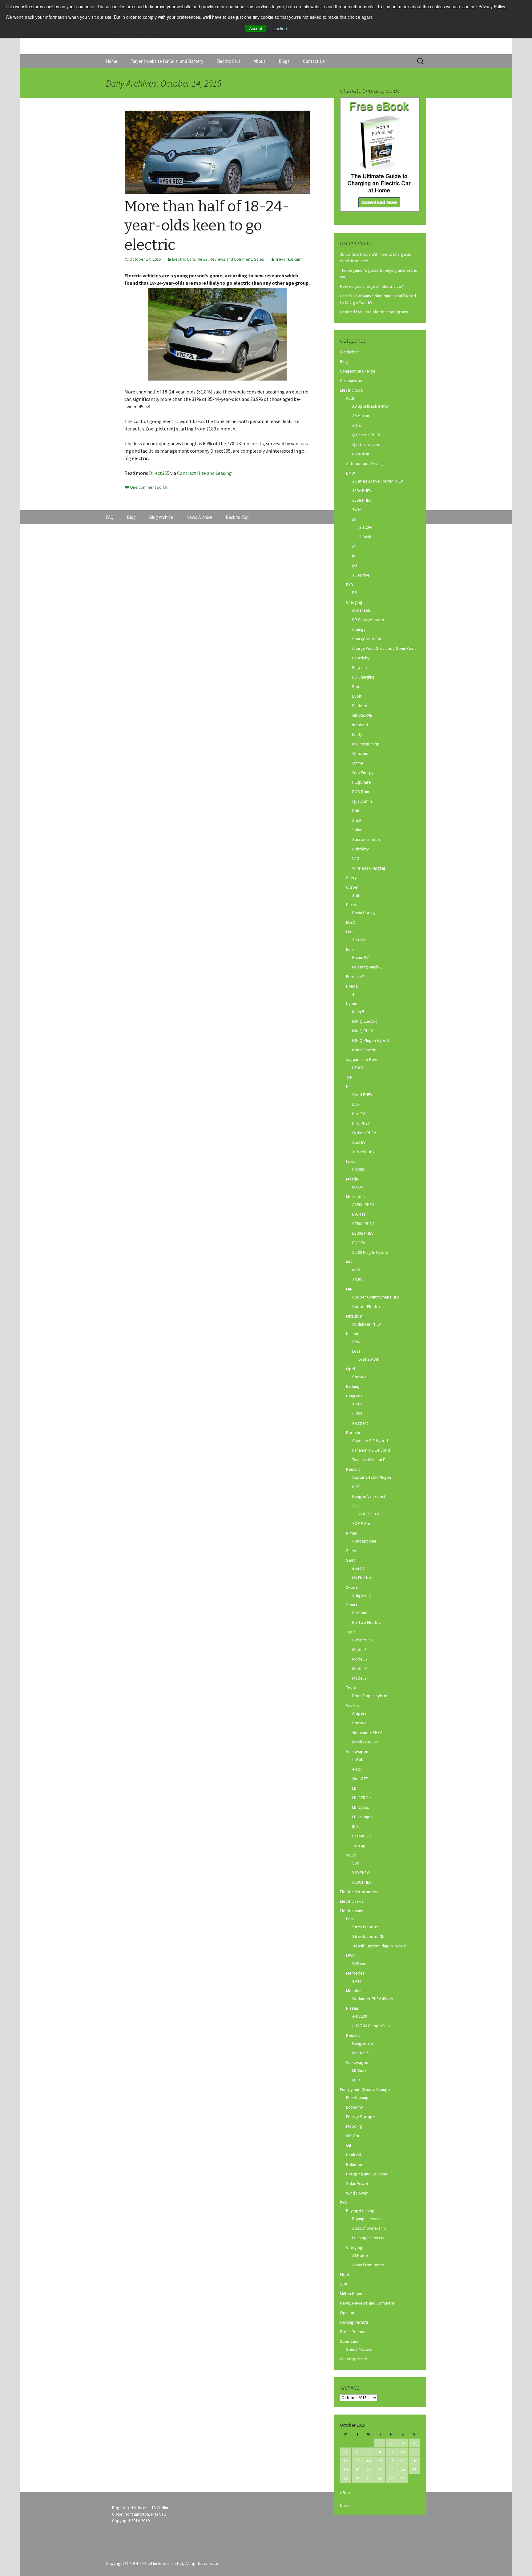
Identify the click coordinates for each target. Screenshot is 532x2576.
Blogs (284, 61)
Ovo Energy (363, 772)
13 (357, 2461)
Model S (360, 1659)
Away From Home (368, 2265)
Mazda (352, 1179)
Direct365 (160, 473)
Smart (352, 1605)
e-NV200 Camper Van (371, 2026)
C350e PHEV (363, 1224)
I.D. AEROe (362, 1798)
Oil (349, 2145)
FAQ (344, 2203)
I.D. (355, 1788)
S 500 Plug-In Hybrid (370, 1252)
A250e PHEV (363, 1204)
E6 (354, 593)
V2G (356, 858)
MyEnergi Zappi (366, 744)
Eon (356, 687)
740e (357, 510)
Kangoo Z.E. (363, 2043)
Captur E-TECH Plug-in (372, 1477)
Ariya (357, 1342)
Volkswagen (357, 1751)
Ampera (359, 1713)
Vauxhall (353, 1705)
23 (391, 2470)
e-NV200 (360, 2016)
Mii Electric (362, 1578)
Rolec (357, 811)
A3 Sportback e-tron (371, 406)
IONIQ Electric (365, 1021)
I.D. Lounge (362, 1817)
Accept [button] (256, 28)
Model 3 (359, 1649)
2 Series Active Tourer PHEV (378, 481)
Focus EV (360, 957)
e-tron (358, 425)
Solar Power (357, 2183)
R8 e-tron (361, 454)
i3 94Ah (365, 537)
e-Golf (358, 1759)
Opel (351, 1369)
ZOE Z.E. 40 (369, 1514)
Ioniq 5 (358, 1012)
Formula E (355, 976)
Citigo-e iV (361, 1595)
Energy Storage (361, 2117)
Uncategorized (354, 2359)
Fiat (349, 932)
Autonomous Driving (365, 463)
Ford (350, 949)
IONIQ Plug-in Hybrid (371, 1040)
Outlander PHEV (367, 1324)
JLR (349, 1077)
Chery (351, 878)
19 (346, 2470)
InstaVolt (360, 725)
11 (414, 2452)
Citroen (353, 887)
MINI (350, 1289)
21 (369, 2470)
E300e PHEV (363, 1233)
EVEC (351, 922)
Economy (355, 2107)
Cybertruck (363, 1640)
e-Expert (360, 1423)
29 (380, 2479)
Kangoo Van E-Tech (369, 1496)
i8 (354, 556)
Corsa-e (359, 1377)
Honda (352, 986)
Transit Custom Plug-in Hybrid (379, 1946)
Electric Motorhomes (359, 1892)
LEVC (350, 1955)
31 (403, 2479)
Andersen (361, 610)
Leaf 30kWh (369, 1359)
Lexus (351, 1161)
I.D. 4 (356, 2080)
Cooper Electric (367, 1306)
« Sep (345, 2492)
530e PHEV (362, 500)
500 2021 (360, 940)
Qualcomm (362, 801)
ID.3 (355, 1826)
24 (403, 2470)
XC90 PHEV (362, 1882)
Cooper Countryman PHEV (376, 1297)
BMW (351, 473)
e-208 (357, 1413)
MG (349, 1262)
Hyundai (353, 1004)
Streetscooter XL (368, 1936)
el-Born (359, 1568)
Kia (349, 1086)
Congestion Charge (358, 371)
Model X (359, 1669)
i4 (354, 546)
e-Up (357, 1769)
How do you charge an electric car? (372, 286)
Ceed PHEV (362, 1094)
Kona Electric (364, 1050)
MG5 (356, 1270)
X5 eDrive (361, 575)
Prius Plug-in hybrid (370, 1696)
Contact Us (314, 61)
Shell (357, 820)
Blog (344, 361)
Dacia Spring (364, 913)
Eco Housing (357, 2097)
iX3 (355, 565)
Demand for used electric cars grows (374, 312)
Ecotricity (361, 658)
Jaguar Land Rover (363, 1059)
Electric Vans (352, 1911)
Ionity (357, 734)
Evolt (357, 696)
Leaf (356, 1351)
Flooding (354, 2126)
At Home (360, 2255)
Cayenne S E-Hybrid (370, 1441)
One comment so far (149, 487)
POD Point (361, 792)
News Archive (199, 517)
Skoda (352, 1587)
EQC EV (359, 1243)
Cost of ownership (369, 2228)
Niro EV (359, 1114)
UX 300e (359, 1169)
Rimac (352, 1533)
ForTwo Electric (367, 1622)
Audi (350, 398)
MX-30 (358, 1187)
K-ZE (356, 1487)
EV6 (355, 1104)
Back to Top (237, 517)
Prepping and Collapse (367, 2174)
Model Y (359, 1678)
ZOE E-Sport (363, 1523)
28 (369, 2479)
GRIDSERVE (362, 715)
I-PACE (358, 1067)
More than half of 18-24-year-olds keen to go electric (207, 226)
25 (414, 2470)
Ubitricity (361, 849)
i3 (354, 519)
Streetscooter (366, 1927)
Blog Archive (161, 517)
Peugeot (354, 1396)
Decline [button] (280, 28)
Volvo (351, 1855)
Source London (366, 839)
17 (403, 2461)
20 (357, 2470)
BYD (350, 585)
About (260, 61)
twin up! (359, 1845)
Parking (353, 1386)
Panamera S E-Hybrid (371, 1450)
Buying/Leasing (360, 2211)
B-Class (359, 1214)
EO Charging (363, 677)
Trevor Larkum (288, 259)
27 (357, 2479)
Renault (353, 1469)
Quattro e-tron (366, 444)
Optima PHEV (364, 1133)
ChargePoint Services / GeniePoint (384, 648)
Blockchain (350, 352)
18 (414, 2461)
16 (391, 2461)
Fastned (360, 706)
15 (380, 2461)
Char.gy (359, 629)
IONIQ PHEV (363, 1031)
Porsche (354, 1433)
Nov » (345, 2505)
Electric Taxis (352, 1901)
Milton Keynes (353, 2293)
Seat (350, 1560)
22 (380, 2470)
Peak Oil (354, 2155)
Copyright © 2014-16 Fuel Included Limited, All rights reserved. (163, 2563)
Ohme (358, 763)
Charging (354, 602)
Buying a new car (368, 2219)
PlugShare (362, 782)
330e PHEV (362, 491)
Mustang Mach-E (367, 967)
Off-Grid (353, 2136)
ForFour (359, 1613)
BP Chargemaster (368, 620)
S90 (356, 1863)
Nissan (352, 1334)
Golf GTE (360, 1779)
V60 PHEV (361, 1873)
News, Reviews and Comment (225, 259)
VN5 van (359, 1963)
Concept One (364, 1541)
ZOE (356, 1506)
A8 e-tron (361, 416)
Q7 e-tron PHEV (366, 435)
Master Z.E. (362, 2053)
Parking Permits (354, 2322)
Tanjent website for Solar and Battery (167, 61)
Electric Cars (228, 61)
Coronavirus (351, 381)
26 (346, 2479)
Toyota (352, 1688)
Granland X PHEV (367, 1732)
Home (112, 61)
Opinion (347, 2313)
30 (391, 2479)
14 (369, 2461)
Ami (356, 895)
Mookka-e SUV (365, 1742)
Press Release (353, 2332)
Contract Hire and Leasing (204, 473)
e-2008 (358, 1404)
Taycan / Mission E (369, 1460)
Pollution (354, 2164)
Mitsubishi (355, 1316)
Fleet (345, 2274)
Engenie (360, 667)
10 (403, 2452)
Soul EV (359, 1142)
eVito (357, 1981)
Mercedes (355, 1196)
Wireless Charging (369, 868)
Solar (357, 830)
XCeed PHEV (363, 1152)
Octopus (360, 753)
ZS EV (357, 1279)
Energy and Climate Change (365, 2089)
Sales (259, 259)
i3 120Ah (366, 527)
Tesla (351, 1632)
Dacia (351, 905)
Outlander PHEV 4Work (373, 1999)
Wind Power (357, 2193)
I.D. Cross (361, 1807)
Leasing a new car (369, 2238)
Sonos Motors (359, 2349)
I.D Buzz (359, 2070)
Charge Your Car (367, 639)
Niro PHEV (361, 1123)
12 (346, 2461)
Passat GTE (362, 1836)
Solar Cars (349, 2341)
